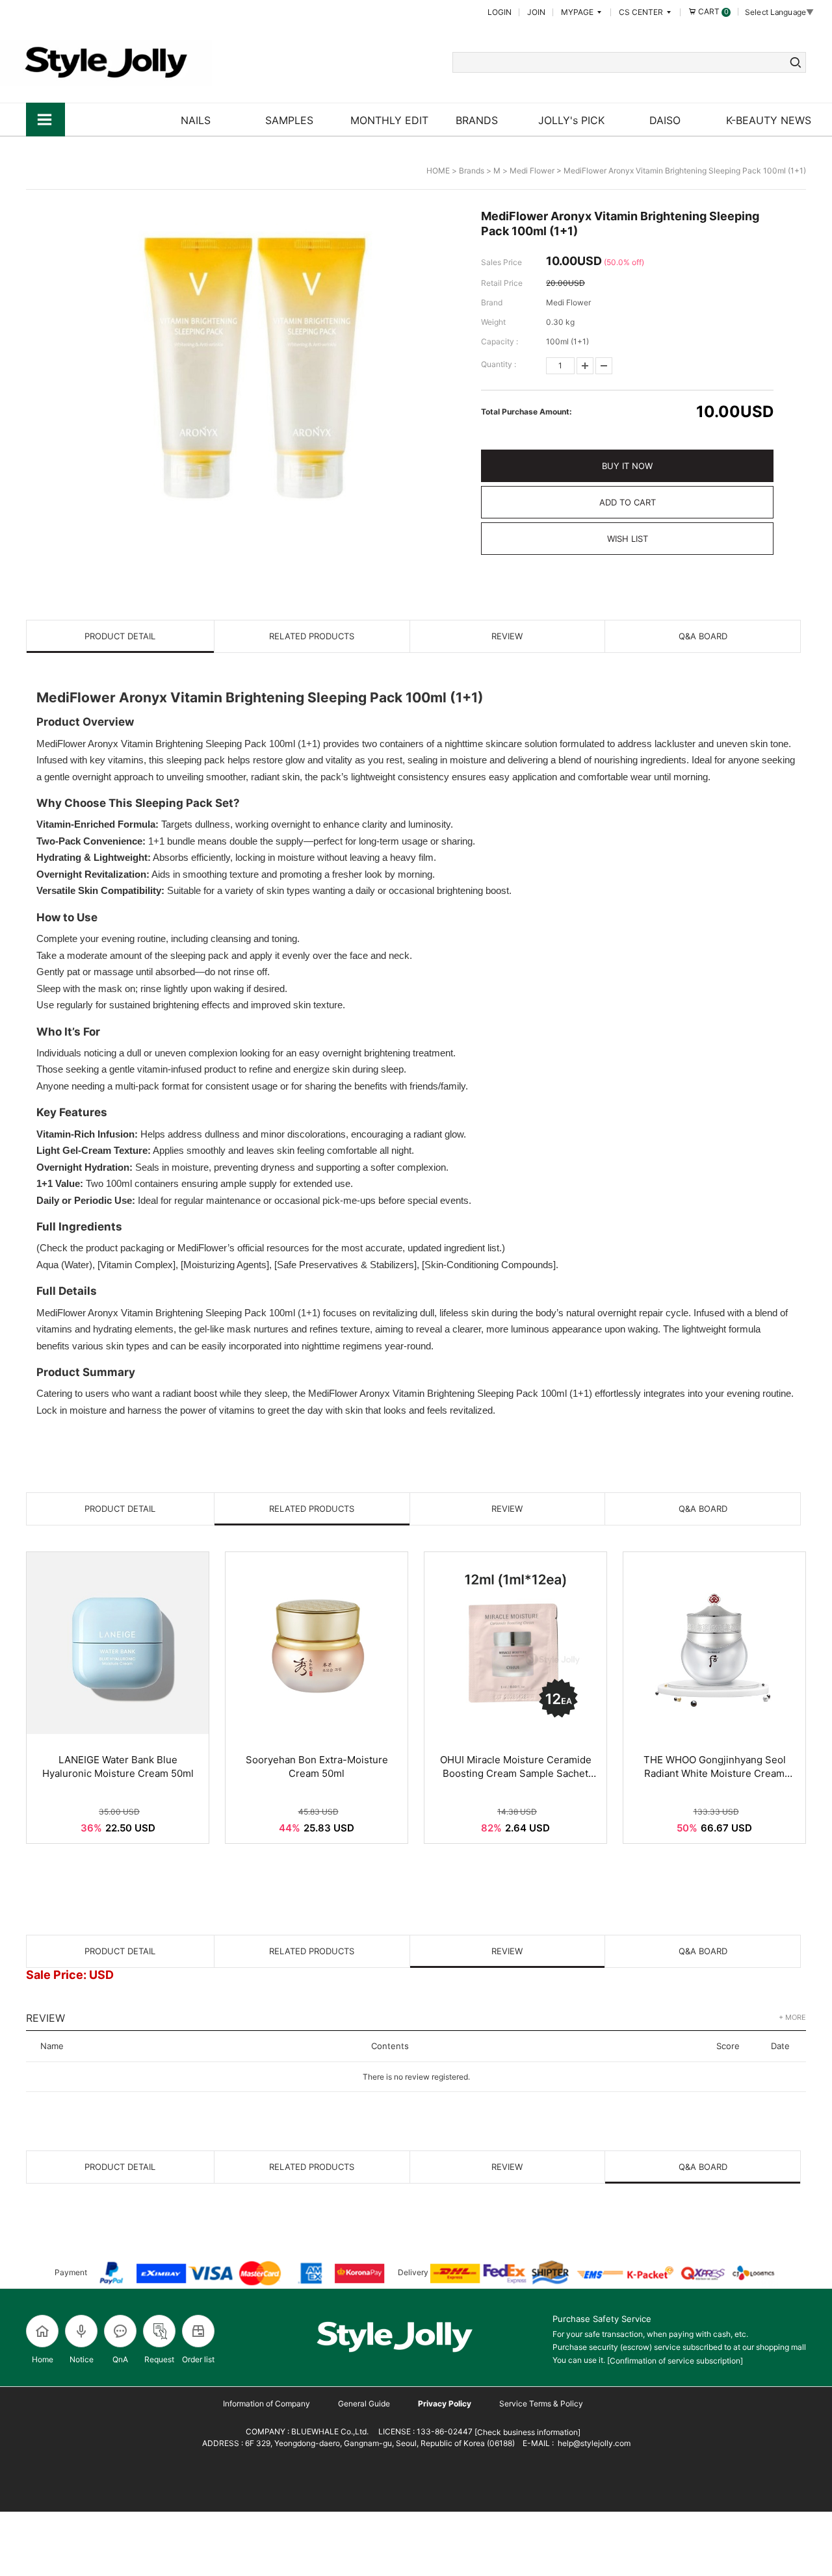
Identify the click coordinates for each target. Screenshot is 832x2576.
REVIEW (507, 636)
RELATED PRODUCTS (312, 636)
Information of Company (266, 2404)
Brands (472, 171)
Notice (82, 2359)
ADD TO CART (628, 502)
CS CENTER (642, 12)
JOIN (536, 12)
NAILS (196, 120)
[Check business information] (526, 2432)
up (585, 366)
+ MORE (792, 2017)
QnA (120, 2359)
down (604, 366)
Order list (198, 2359)
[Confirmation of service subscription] (675, 2361)
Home (43, 2359)
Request (159, 2359)
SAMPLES (289, 120)
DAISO (665, 120)
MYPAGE (578, 12)
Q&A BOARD (703, 636)
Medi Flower (532, 171)
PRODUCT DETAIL (120, 636)
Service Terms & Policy (541, 2404)
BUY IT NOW (627, 466)
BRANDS (477, 120)
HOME (438, 171)
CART (712, 11)
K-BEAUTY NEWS (769, 120)
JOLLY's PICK (571, 120)
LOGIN (500, 12)
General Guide (364, 2404)
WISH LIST (628, 539)
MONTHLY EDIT (389, 120)
